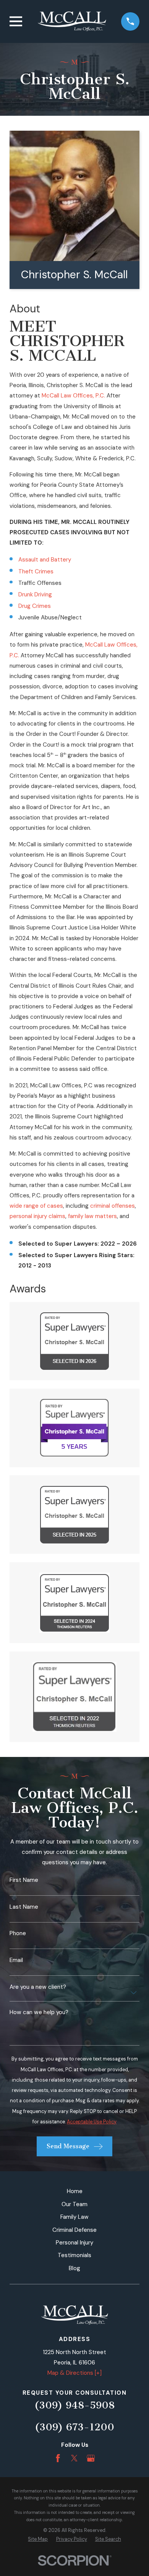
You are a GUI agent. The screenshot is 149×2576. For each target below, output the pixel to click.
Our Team (74, 2204)
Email (16, 1960)
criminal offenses (113, 1206)
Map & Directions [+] (74, 2373)
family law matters (92, 1216)
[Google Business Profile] (91, 2458)
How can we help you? (39, 2012)
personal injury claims (37, 1216)
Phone (18, 1933)
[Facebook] (58, 2458)
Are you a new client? (38, 1987)
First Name (24, 1880)
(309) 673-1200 (74, 2427)
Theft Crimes (36, 571)
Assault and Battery (45, 560)
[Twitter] (74, 2458)
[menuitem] (38, 2539)
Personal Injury (74, 2243)
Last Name (24, 1907)
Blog (74, 2268)
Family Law (74, 2217)
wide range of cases (36, 1206)
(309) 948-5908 (74, 2405)
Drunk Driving (35, 594)
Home (75, 2191)
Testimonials (74, 2255)
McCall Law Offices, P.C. (73, 396)
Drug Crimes (35, 606)
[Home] (72, 21)
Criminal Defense (74, 2230)
